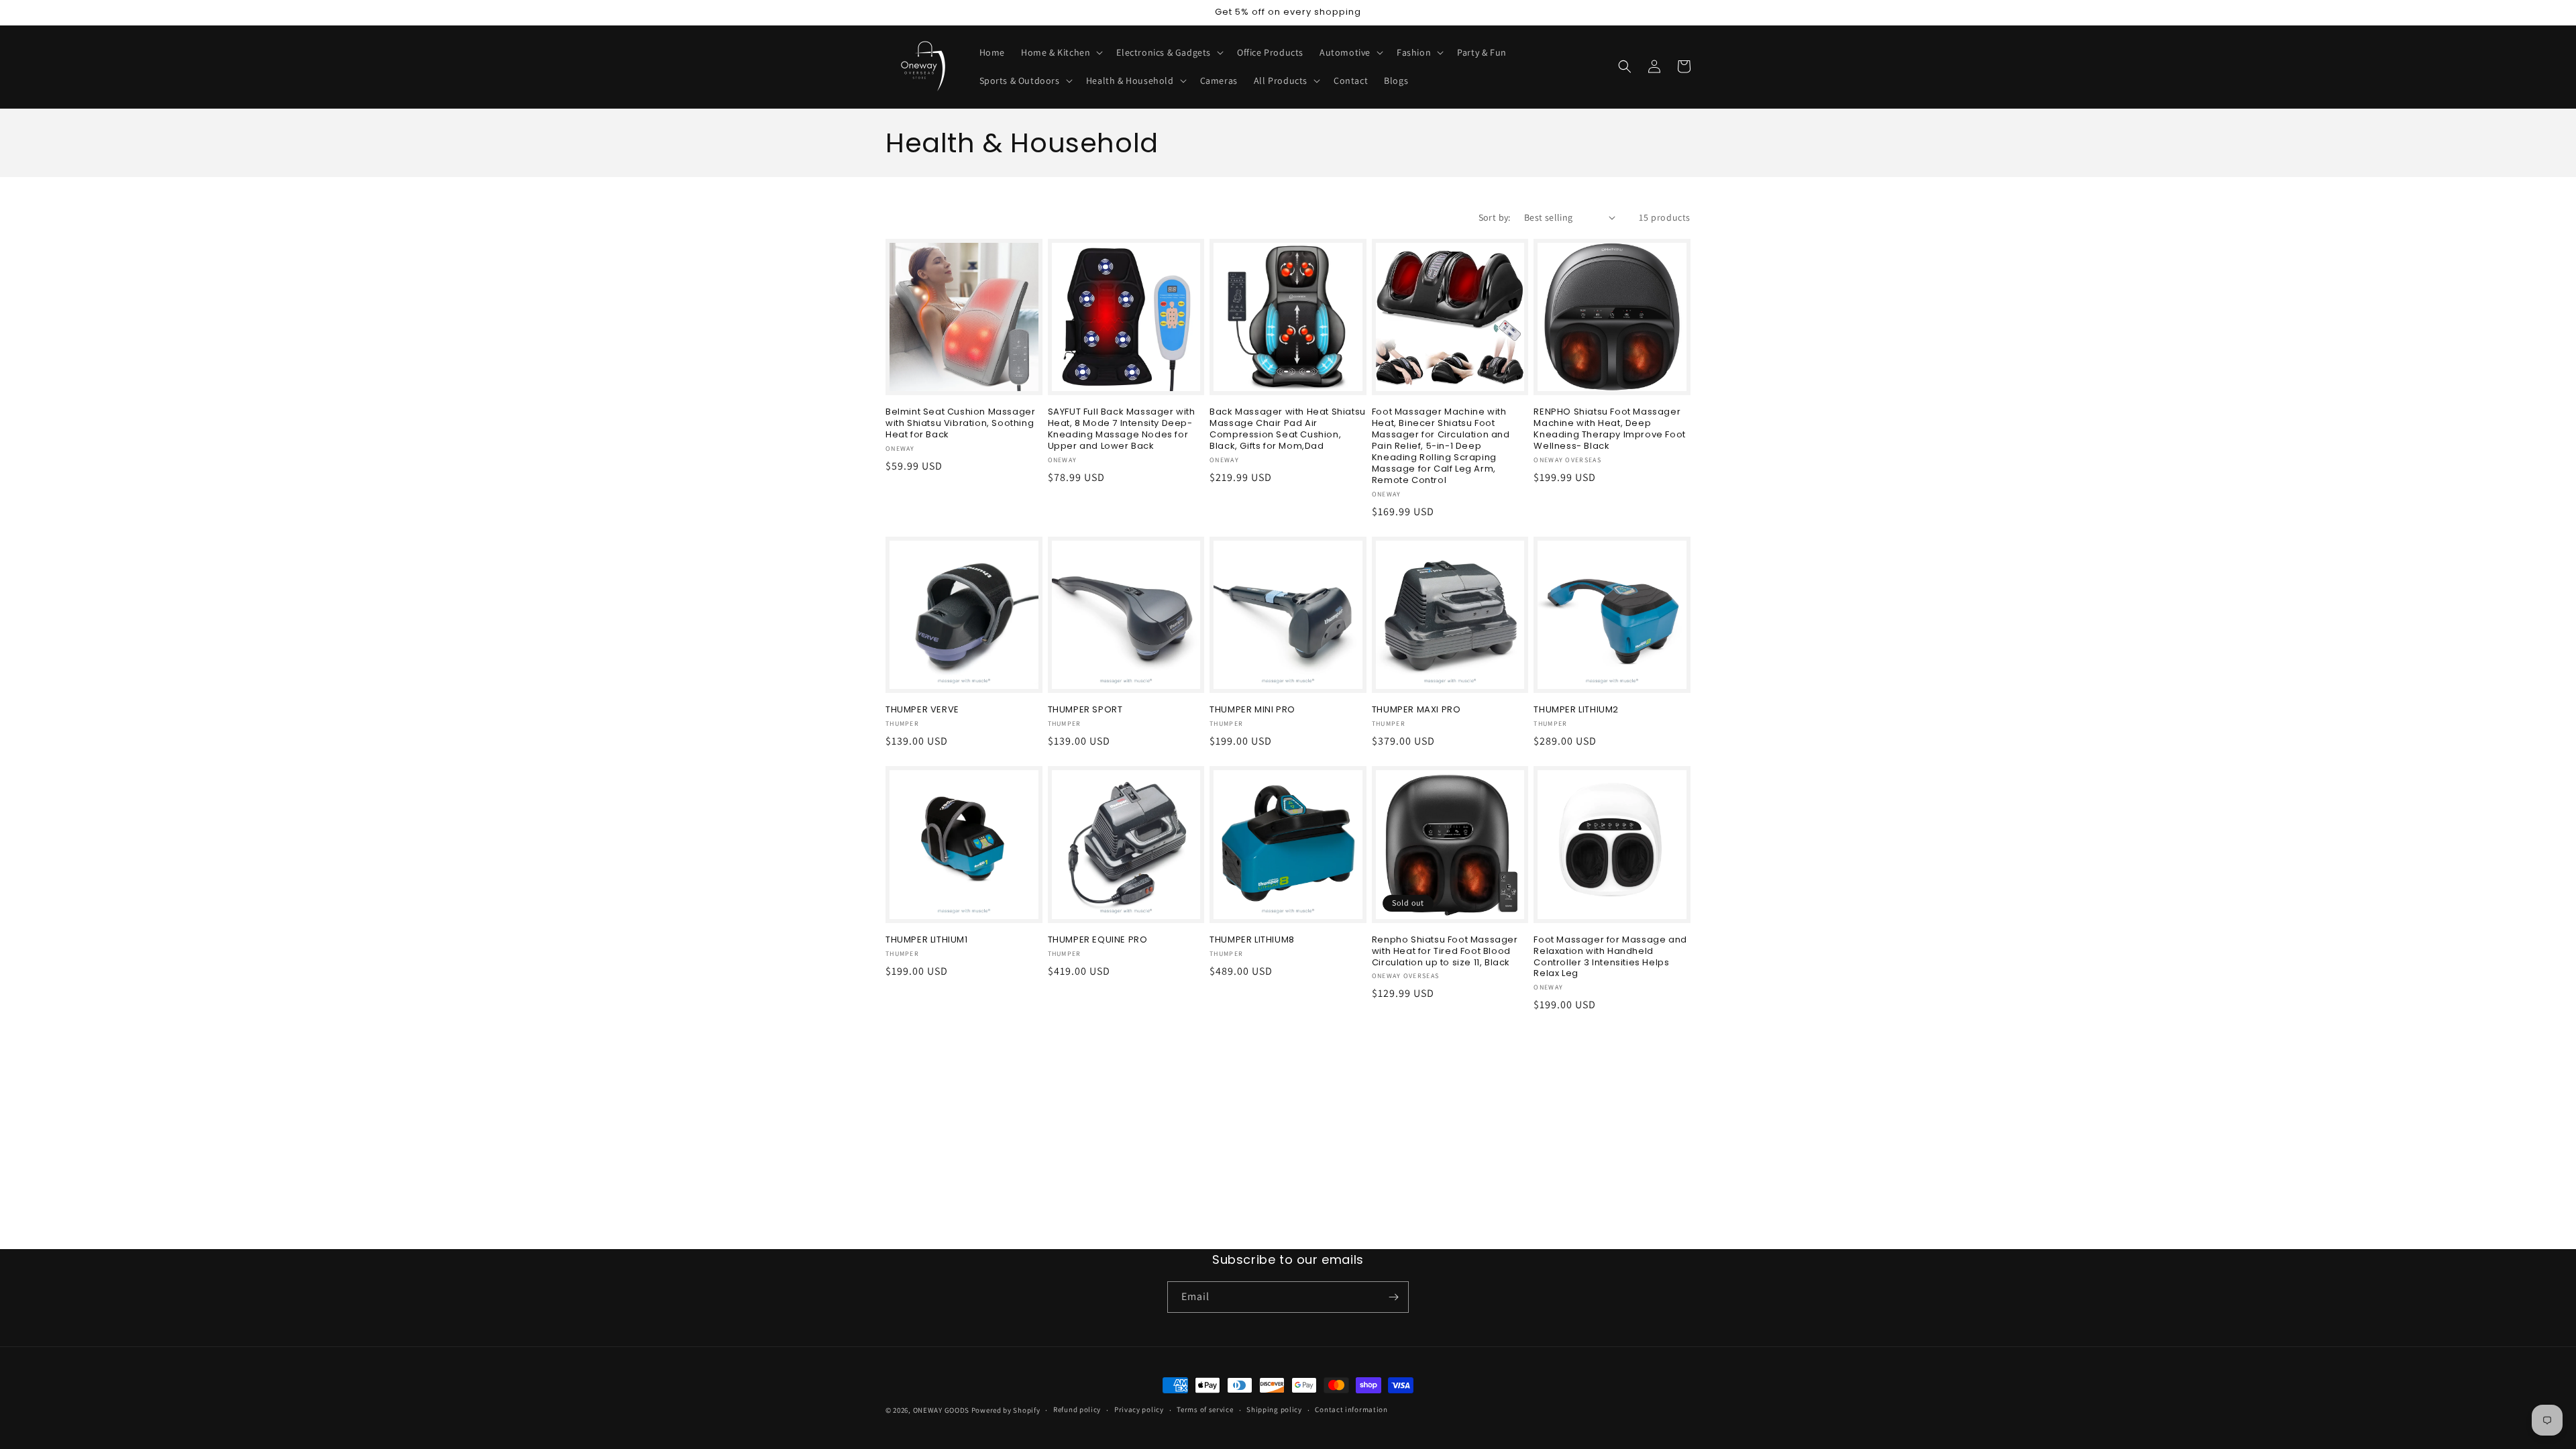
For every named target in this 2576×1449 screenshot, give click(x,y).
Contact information (1351, 1409)
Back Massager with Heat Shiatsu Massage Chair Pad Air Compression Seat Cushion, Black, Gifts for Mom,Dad (1288, 429)
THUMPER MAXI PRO (1416, 710)
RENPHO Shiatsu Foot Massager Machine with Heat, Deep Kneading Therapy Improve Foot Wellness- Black (1609, 429)
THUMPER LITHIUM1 (927, 940)
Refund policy (1077, 1409)
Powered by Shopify (1006, 1410)
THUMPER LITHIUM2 (1576, 710)
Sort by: (1495, 217)
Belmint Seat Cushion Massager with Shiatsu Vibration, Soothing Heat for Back (960, 424)
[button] (1061, 52)
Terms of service (1205, 1409)
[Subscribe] (1393, 1297)
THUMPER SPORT (1085, 710)
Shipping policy (1274, 1409)
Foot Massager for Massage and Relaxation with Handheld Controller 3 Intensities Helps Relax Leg (1610, 957)
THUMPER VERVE (922, 710)
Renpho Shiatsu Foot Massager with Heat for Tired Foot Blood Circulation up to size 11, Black (1445, 952)
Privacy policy (1139, 1409)
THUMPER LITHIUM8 (1252, 940)
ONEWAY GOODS (941, 1410)
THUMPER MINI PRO (1252, 710)
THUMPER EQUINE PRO (1098, 940)
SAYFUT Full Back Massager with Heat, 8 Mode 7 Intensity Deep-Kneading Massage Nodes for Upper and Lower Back (1122, 429)
